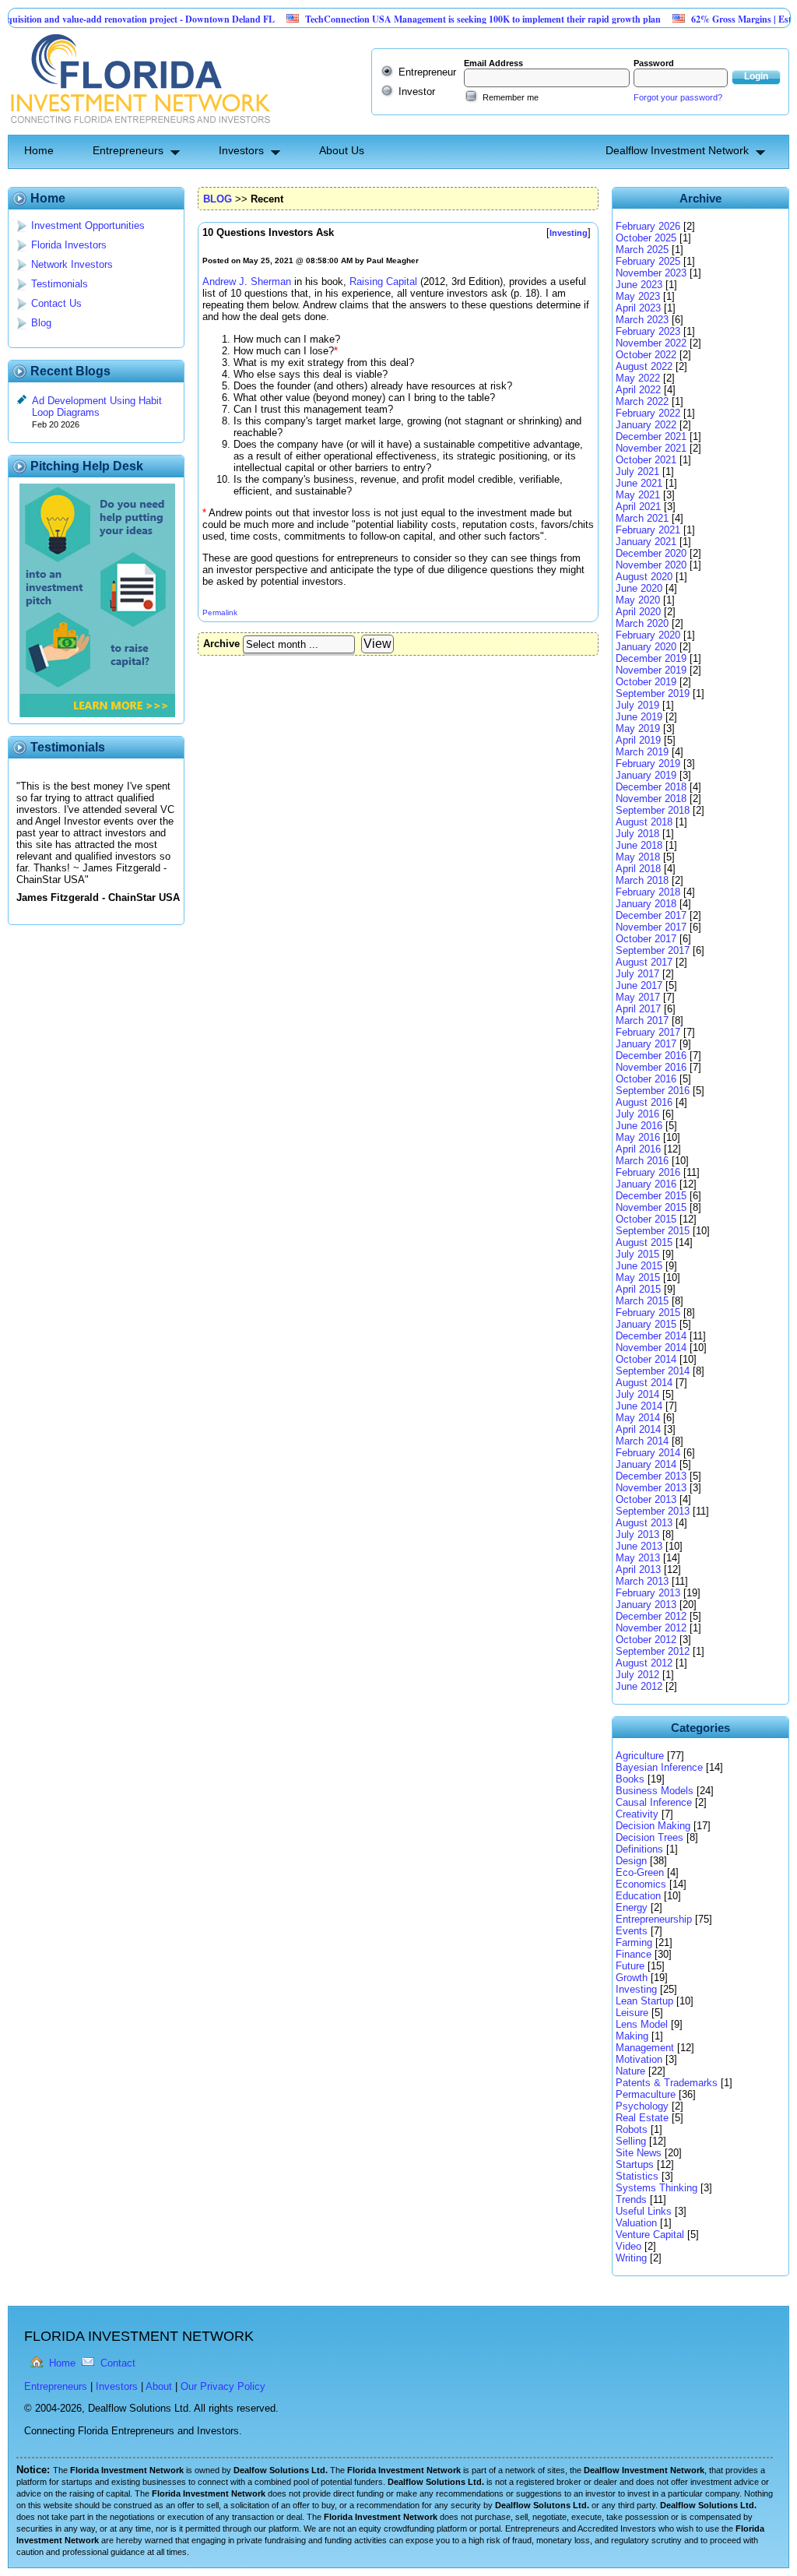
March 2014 (642, 1441)
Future (630, 1966)
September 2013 (653, 1511)
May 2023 (638, 296)
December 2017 (651, 915)
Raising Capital (383, 282)
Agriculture (640, 1756)
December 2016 (651, 1056)
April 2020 (638, 612)
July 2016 (637, 1114)
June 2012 (639, 1686)
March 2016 (642, 1161)
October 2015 (646, 1219)
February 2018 (648, 892)
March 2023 (642, 320)
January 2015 (646, 1324)
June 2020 (639, 588)
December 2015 (651, 1196)
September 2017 (653, 950)
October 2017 (646, 939)
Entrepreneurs (128, 150)
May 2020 (638, 600)
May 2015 (638, 1277)
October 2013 (646, 1499)
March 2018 (642, 880)
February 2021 (648, 530)
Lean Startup (644, 2001)
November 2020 (651, 565)
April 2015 (638, 1289)
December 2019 (651, 658)
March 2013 (642, 1581)
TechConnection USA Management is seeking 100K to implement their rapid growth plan (449, 19)
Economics (641, 1884)
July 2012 (637, 1675)
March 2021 (642, 518)
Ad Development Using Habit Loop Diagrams (97, 406)
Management (645, 2048)
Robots (632, 2129)
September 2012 (653, 1651)
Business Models (655, 1791)
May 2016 (638, 1137)
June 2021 (639, 483)
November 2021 (651, 448)
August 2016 (644, 1102)
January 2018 (646, 904)
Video (628, 2246)
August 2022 (644, 366)
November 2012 (651, 1628)
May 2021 (638, 495)
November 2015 (651, 1207)
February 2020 (648, 635)
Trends (631, 2199)
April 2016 (638, 1149)
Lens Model (642, 2024)
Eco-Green (640, 1872)
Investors (241, 150)
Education (638, 1896)
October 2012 (646, 1640)
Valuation (636, 2223)
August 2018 (644, 822)
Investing (636, 1989)
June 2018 (639, 845)
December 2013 (651, 1476)
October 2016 (646, 1079)
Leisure (632, 2013)
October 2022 (646, 355)
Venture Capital (650, 2235)
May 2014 (638, 1418)
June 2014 (639, 1406)
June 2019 (639, 717)
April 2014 (638, 1429)
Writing (631, 2258)
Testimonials (60, 284)
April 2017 (638, 1009)
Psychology (642, 2106)
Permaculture (646, 2094)
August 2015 (644, 1242)
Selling (631, 2141)
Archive (221, 644)
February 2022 (648, 413)
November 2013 (651, 1488)
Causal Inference (654, 1802)
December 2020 (651, 553)
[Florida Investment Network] (139, 129)
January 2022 (646, 425)
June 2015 (639, 1266)
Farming (634, 1943)
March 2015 (642, 1301)
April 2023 (638, 308)
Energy (632, 1907)
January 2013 (646, 1605)
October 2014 (646, 1359)
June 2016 (639, 1126)
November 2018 (651, 799)
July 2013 (637, 1534)
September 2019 (653, 693)
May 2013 (638, 1558)
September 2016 (653, 1091)
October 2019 (646, 682)
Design (631, 1861)
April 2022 (638, 390)
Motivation (639, 2059)
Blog (41, 323)
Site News (639, 2153)
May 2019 (638, 728)
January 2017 (646, 1044)
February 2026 (648, 226)
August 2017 (644, 962)
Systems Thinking (657, 2188)
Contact (118, 2363)
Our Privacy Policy (223, 2386)
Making (632, 2036)
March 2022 (642, 401)
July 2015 (637, 1254)
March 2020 (642, 623)
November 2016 (651, 1067)
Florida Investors (69, 245)
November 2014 (651, 1348)
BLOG (218, 199)
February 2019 (648, 764)
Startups (635, 2164)
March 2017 (642, 1021)
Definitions (639, 1849)
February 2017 (648, 1032)
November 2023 (651, 273)
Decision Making (653, 1826)
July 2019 (637, 705)
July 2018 (637, 834)
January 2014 (646, 1464)
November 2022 (651, 343)
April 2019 (638, 740)
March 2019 (642, 752)
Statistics (637, 2176)
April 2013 (638, 1570)
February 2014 (648, 1453)
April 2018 (638, 869)
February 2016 (648, 1172)
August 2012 (644, 1663)
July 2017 (637, 974)
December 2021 (651, 436)
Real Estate (642, 2118)
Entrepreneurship (654, 1919)
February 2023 (648, 331)
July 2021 (637, 472)
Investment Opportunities (88, 225)
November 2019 (651, 670)
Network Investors (72, 264)
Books (630, 1779)
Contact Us (56, 303)
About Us (342, 150)
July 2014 (637, 1394)
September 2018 (653, 810)
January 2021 (646, 542)
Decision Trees (650, 1837)
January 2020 (646, 647)
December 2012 (651, 1616)
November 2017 (651, 927)
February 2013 (648, 1593)
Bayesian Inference (659, 1767)
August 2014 (644, 1383)
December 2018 (651, 787)
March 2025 (642, 250)
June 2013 (639, 1546)
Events (632, 1931)
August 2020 (644, 577)
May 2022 (638, 378)
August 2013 (644, 1523)
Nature (630, 2071)
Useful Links (644, 2211)
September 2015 (653, 1231)
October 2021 (646, 460)
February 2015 (648, 1313)
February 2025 (648, 261)
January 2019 (646, 775)
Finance (634, 1954)
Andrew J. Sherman (247, 282)
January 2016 (646, 1184)
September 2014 (653, 1371)
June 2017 (639, 985)
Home (39, 150)
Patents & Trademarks (667, 2083)
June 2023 (639, 285)
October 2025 (646, 238)
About (159, 2386)
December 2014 (651, 1336)
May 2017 (638, 997)
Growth (632, 1978)
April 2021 (638, 507)
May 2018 (638, 857)
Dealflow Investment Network (677, 150)
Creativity (637, 1814)
